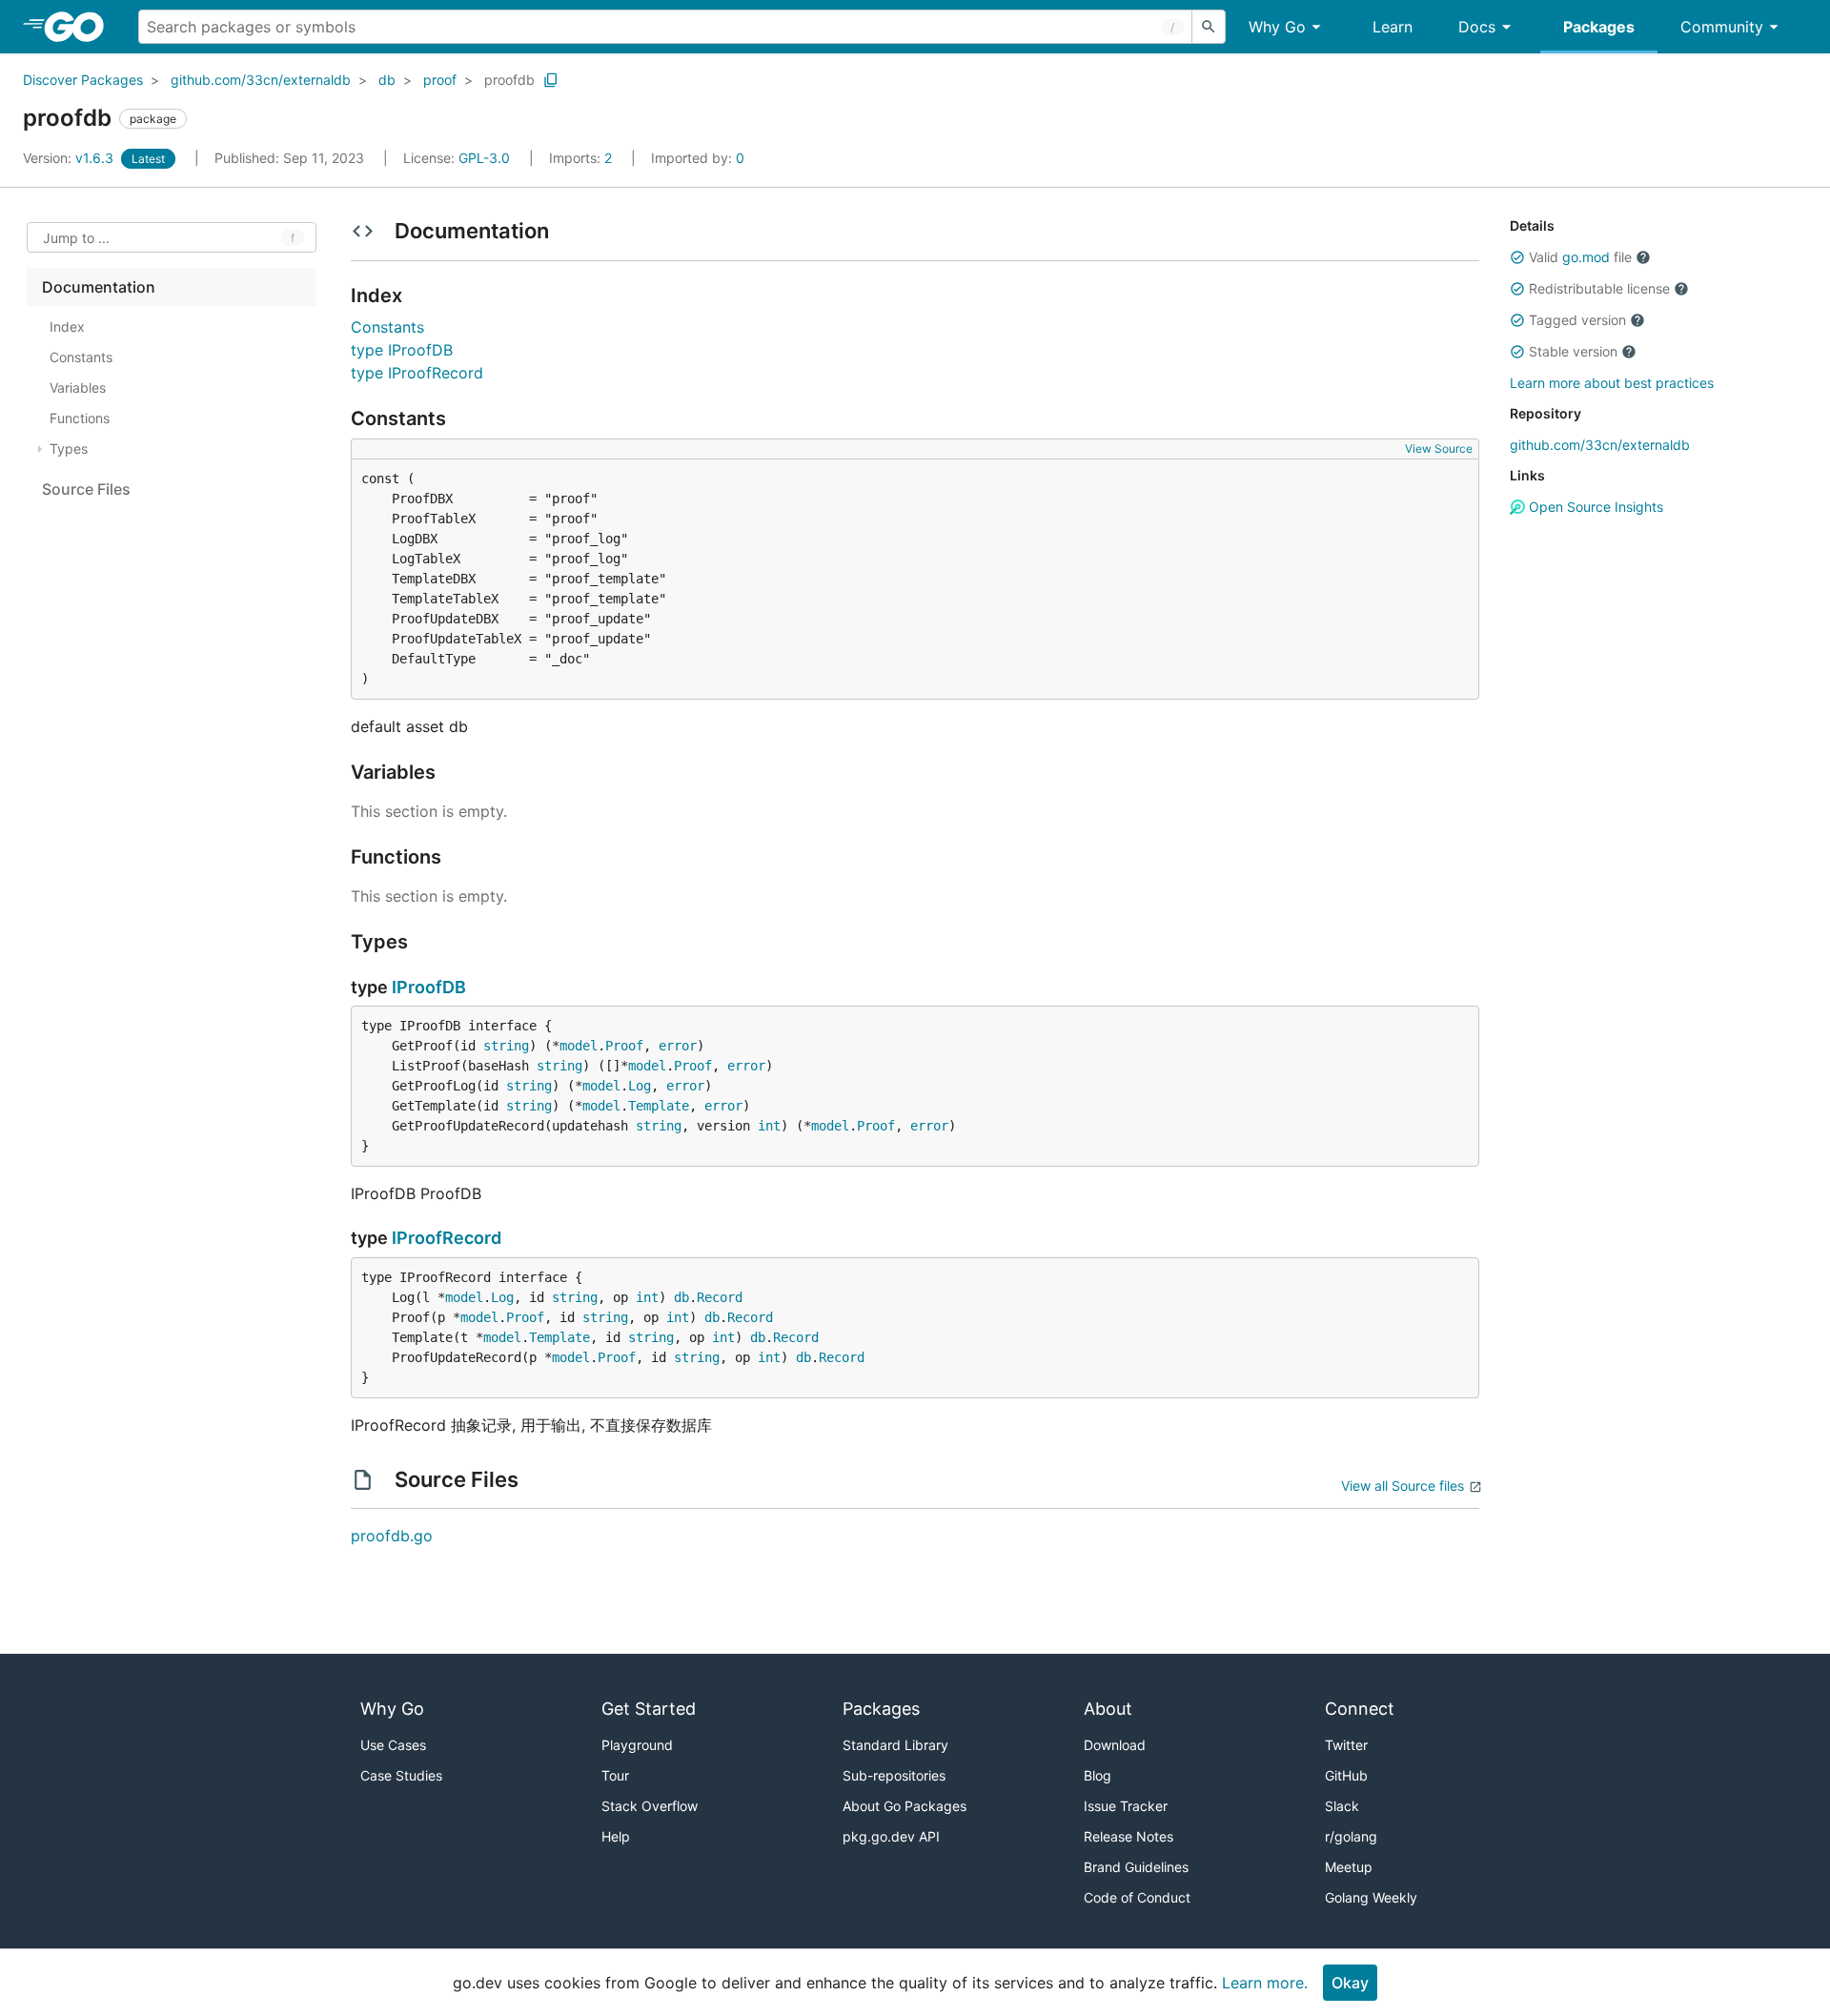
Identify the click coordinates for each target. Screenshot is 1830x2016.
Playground (637, 1745)
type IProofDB (402, 350)
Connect (1360, 1709)
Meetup (1349, 1867)
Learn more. (1265, 1983)
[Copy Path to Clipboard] (551, 80)
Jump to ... (76, 238)
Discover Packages (83, 80)
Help (616, 1836)
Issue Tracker (1126, 1806)
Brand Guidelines (1136, 1867)
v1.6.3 (70, 158)
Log (640, 1086)
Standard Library (895, 1745)
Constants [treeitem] (81, 357)
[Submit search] (1209, 27)
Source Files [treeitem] (86, 489)
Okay (1350, 1983)
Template (659, 1106)
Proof (624, 1046)
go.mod (1586, 257)
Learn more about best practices (1612, 383)
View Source (1439, 448)
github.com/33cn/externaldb (261, 80)
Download (1115, 1745)
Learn (1393, 27)
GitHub (1346, 1775)
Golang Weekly (1371, 1897)
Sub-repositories (894, 1775)
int (769, 1126)
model (579, 1046)
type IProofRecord (417, 373)
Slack (1342, 1806)
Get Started (649, 1709)
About (1108, 1709)
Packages (1599, 27)
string (506, 1046)
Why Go (1277, 27)
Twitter (1346, 1745)
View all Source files (1403, 1486)
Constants (387, 327)
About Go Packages (905, 1806)
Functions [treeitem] (80, 418)
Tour (615, 1775)
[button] (1517, 257)
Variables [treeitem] (78, 387)
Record (720, 1297)
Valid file (1580, 257)
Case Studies (401, 1775)
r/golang (1351, 1836)
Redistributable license (1599, 288)
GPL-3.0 (484, 158)
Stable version (1573, 351)
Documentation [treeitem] (99, 287)
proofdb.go (392, 1536)
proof (440, 80)
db (387, 80)
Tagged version (1577, 320)
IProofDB (429, 987)
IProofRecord (447, 1238)
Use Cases (393, 1745)
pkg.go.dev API (891, 1836)
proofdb (509, 80)
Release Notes (1128, 1836)
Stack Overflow (650, 1806)
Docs (1477, 27)
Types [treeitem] (69, 448)
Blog (1098, 1775)
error (678, 1046)
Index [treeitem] (67, 326)
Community (1722, 27)
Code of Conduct (1137, 1897)
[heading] (81, 27)
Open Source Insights (1594, 507)
